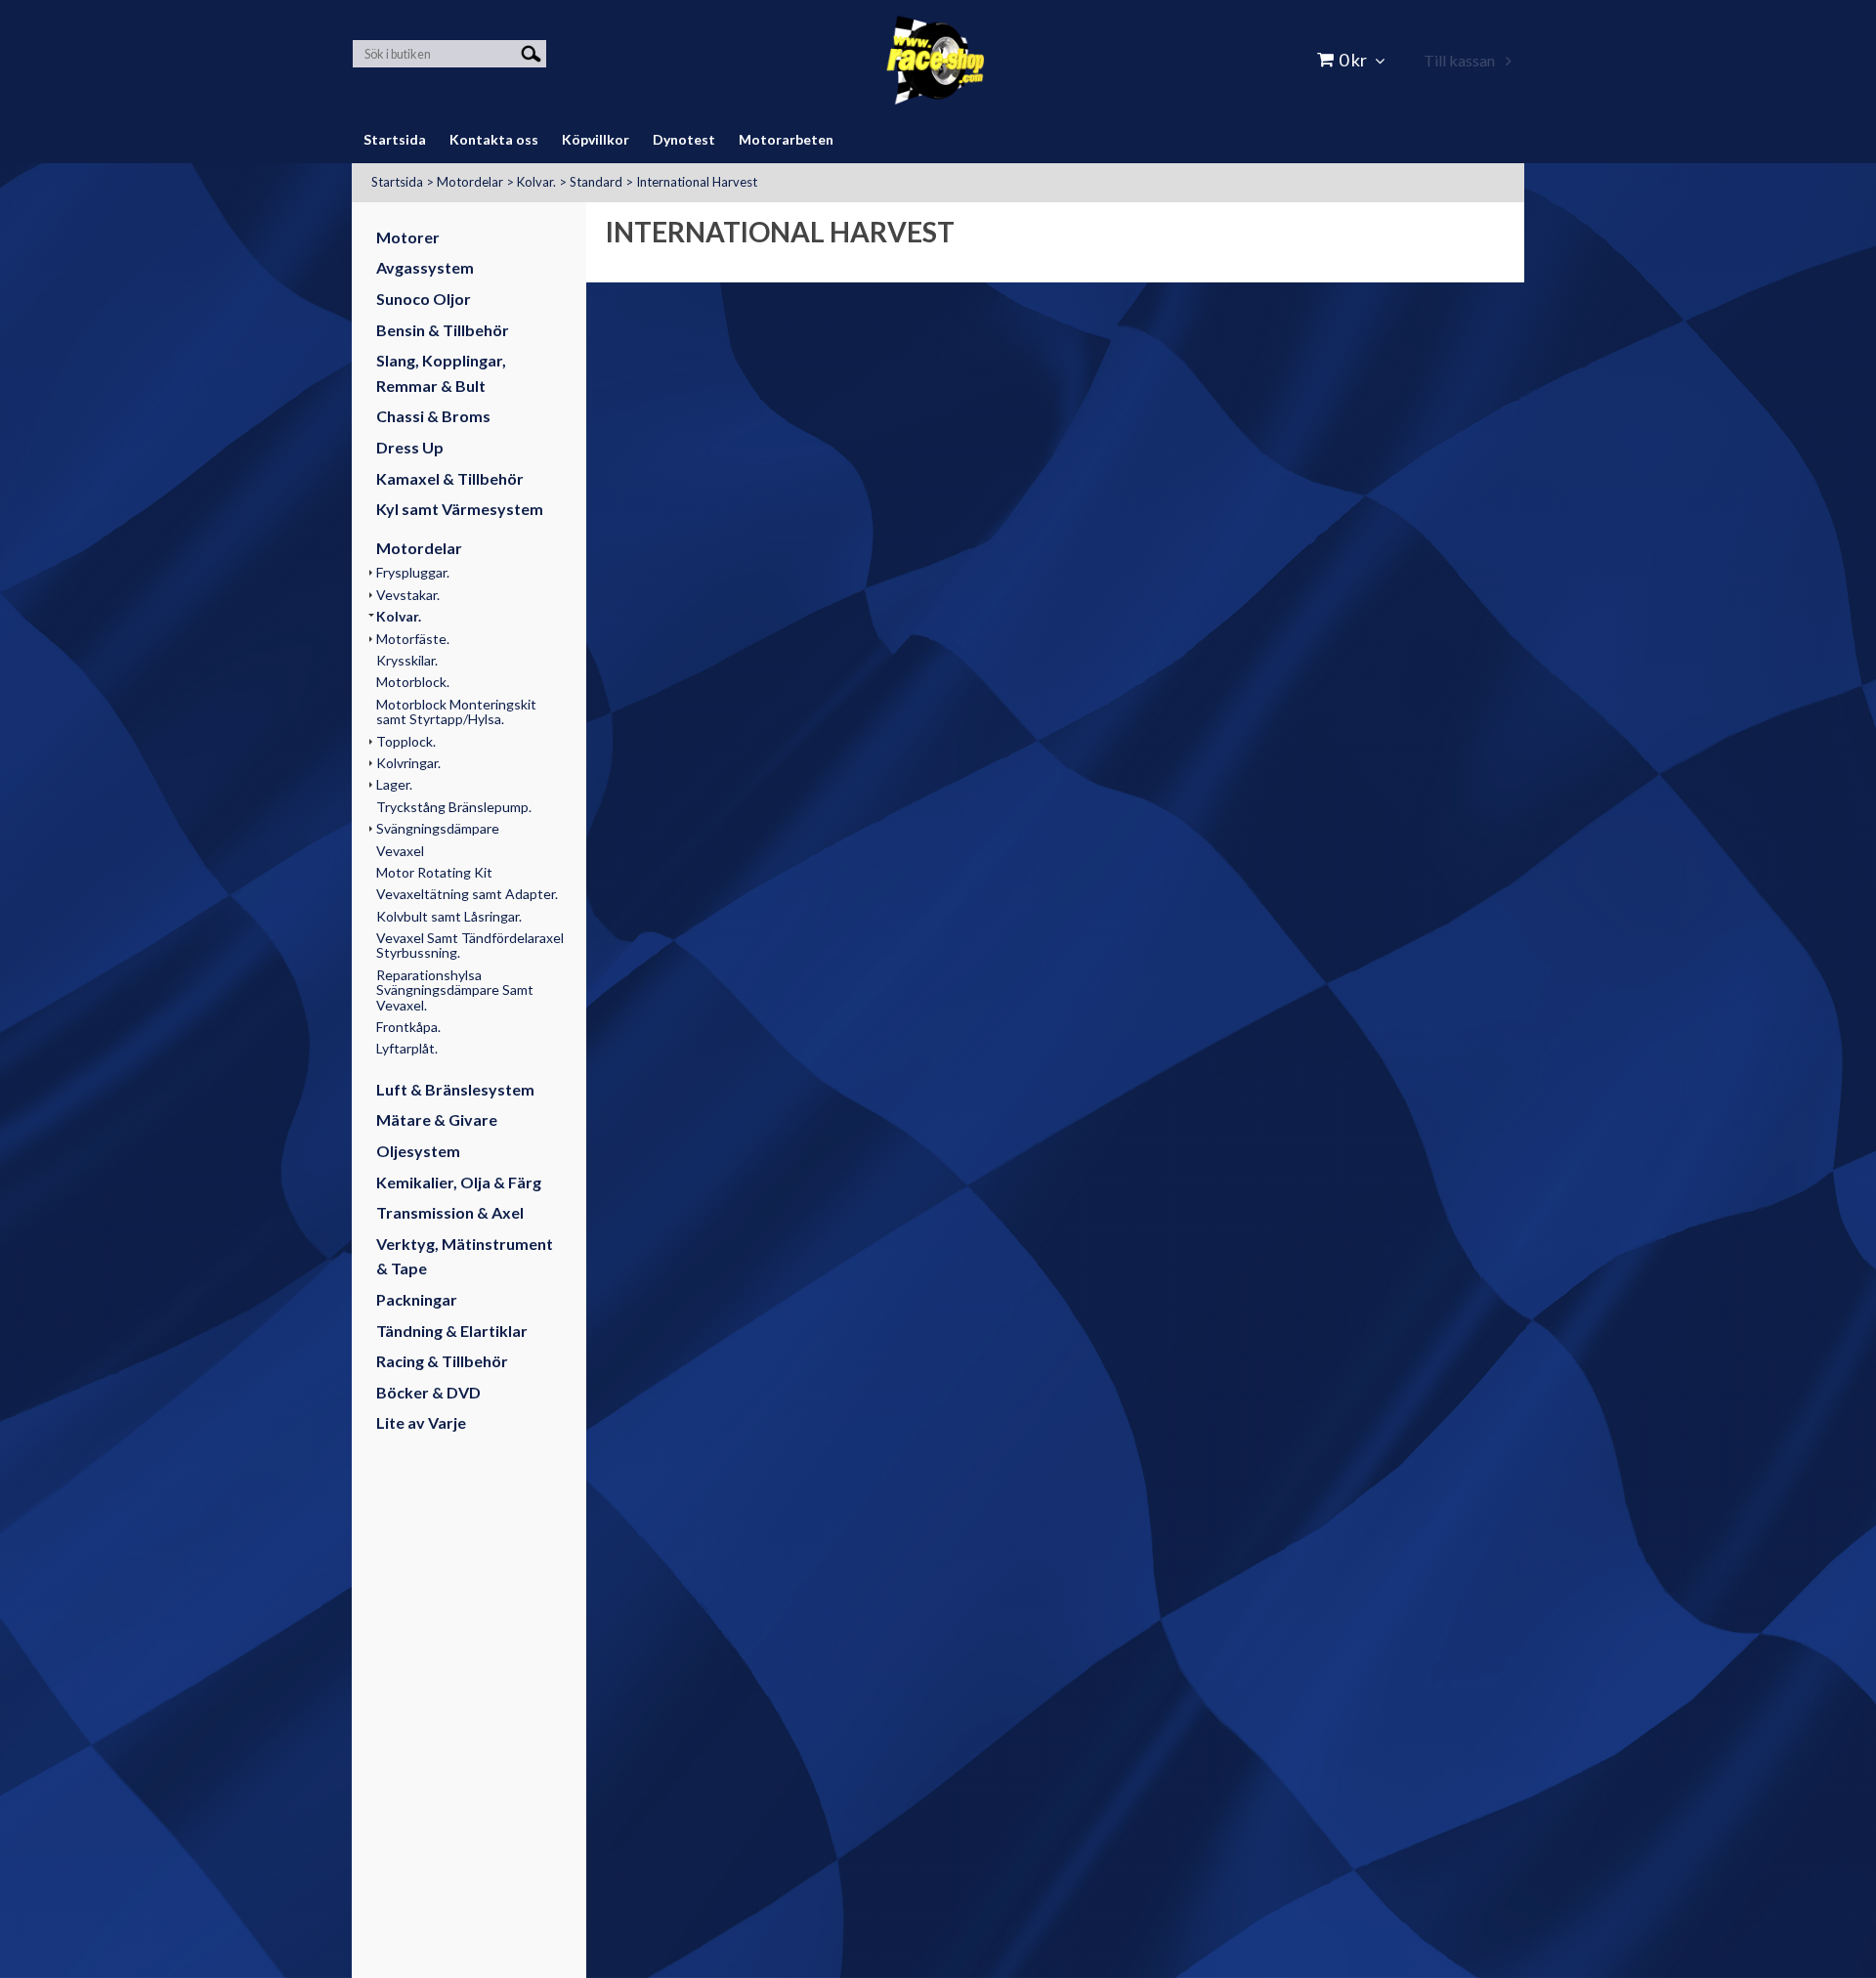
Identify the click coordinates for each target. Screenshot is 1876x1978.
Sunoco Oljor (424, 299)
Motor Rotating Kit (434, 872)
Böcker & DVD (428, 1392)
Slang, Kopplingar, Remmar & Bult (441, 373)
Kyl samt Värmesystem (460, 509)
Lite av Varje (421, 1422)
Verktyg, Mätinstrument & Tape (465, 1256)
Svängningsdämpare (438, 828)
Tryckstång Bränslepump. (454, 807)
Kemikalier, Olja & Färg (459, 1182)
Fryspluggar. (413, 572)
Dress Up (410, 447)
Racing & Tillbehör (442, 1361)
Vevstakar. (408, 595)
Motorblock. (413, 682)
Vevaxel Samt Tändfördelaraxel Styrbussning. (470, 945)
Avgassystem (425, 267)
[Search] (531, 52)
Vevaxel (400, 851)
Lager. (394, 784)
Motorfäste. (413, 639)
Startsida (397, 182)
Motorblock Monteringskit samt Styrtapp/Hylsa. (456, 711)
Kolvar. (536, 182)
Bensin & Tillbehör (443, 330)
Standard (596, 182)
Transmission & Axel (450, 1212)
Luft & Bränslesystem (455, 1089)
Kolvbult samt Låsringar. (449, 916)
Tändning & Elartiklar (452, 1331)
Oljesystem (418, 1151)
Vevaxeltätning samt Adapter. (467, 894)
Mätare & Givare (437, 1119)
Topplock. (406, 741)
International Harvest (697, 182)
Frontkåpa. (408, 1027)
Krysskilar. (407, 660)
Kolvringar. (408, 763)
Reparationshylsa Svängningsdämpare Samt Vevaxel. (455, 990)
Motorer (408, 237)
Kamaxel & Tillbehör (450, 478)
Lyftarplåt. (407, 1048)
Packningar (417, 1299)
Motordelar (470, 182)
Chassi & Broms (433, 416)
